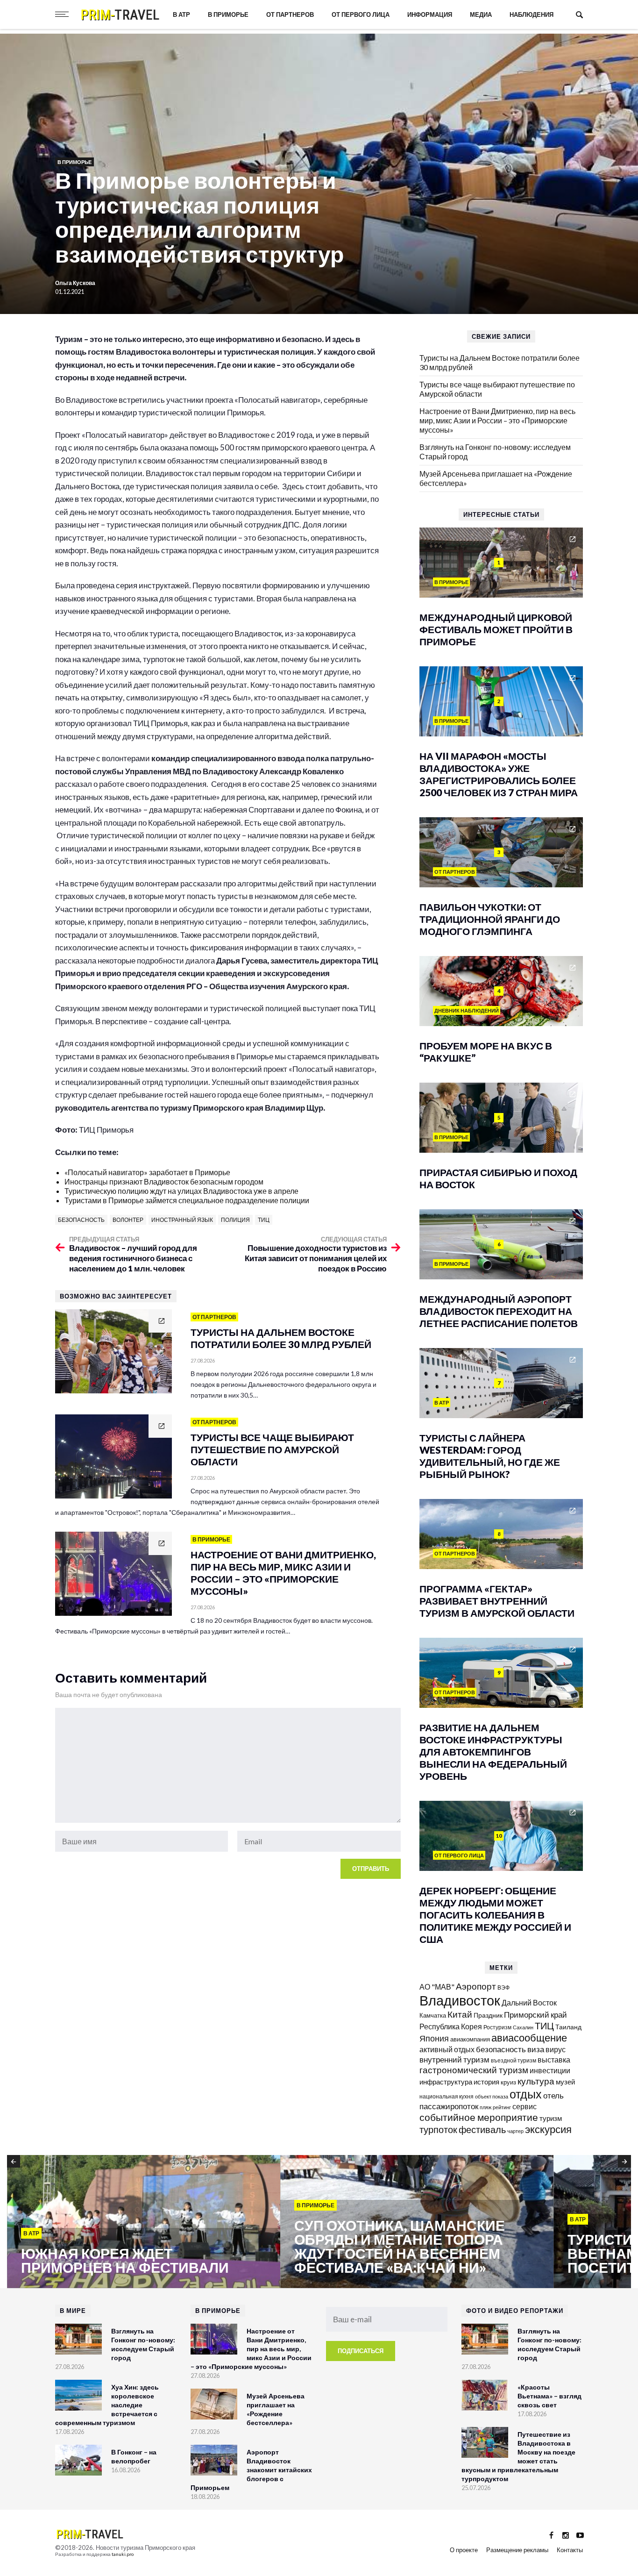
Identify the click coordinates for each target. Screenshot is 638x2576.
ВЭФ (503, 1987)
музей (565, 2082)
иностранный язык (182, 1220)
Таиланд (568, 2027)
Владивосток (460, 2000)
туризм (551, 2118)
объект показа (492, 2096)
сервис (525, 2106)
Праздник (488, 2015)
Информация (430, 14)
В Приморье (228, 14)
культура (536, 2081)
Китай (460, 2014)
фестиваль (482, 2129)
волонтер (128, 1220)
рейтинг (502, 2107)
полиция (235, 1220)
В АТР (181, 14)
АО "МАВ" (437, 1987)
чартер (515, 2131)
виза (536, 2049)
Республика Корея (451, 2026)
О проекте (464, 2550)
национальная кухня (447, 2096)
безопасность (81, 1220)
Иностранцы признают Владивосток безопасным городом (164, 1181)
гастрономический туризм (474, 2070)
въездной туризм (514, 2060)
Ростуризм (497, 2027)
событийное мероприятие (479, 2117)
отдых (526, 2094)
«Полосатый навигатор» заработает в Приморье (147, 1172)
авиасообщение (529, 2038)
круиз (508, 2082)
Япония (434, 2038)
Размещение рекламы (517, 2550)
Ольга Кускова (75, 283)
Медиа (481, 14)
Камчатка (433, 2016)
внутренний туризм (454, 2059)
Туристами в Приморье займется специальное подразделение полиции (187, 1200)
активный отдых (447, 2049)
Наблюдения (532, 14)
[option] (144, 2222)
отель (553, 2095)
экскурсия (548, 2129)
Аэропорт (476, 1986)
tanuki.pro (123, 2554)
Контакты (570, 2550)
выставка (554, 2059)
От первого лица (361, 14)
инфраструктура (446, 2082)
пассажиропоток (449, 2106)
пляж (486, 2107)
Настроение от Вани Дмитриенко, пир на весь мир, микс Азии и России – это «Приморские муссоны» (497, 420)
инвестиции (550, 2070)
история (486, 2082)
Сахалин (523, 2027)
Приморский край (535, 2015)
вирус (556, 2049)
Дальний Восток (529, 2002)
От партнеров (290, 14)
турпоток (438, 2129)
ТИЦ (264, 1220)
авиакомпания (470, 2039)
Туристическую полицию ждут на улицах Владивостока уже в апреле (181, 1191)
